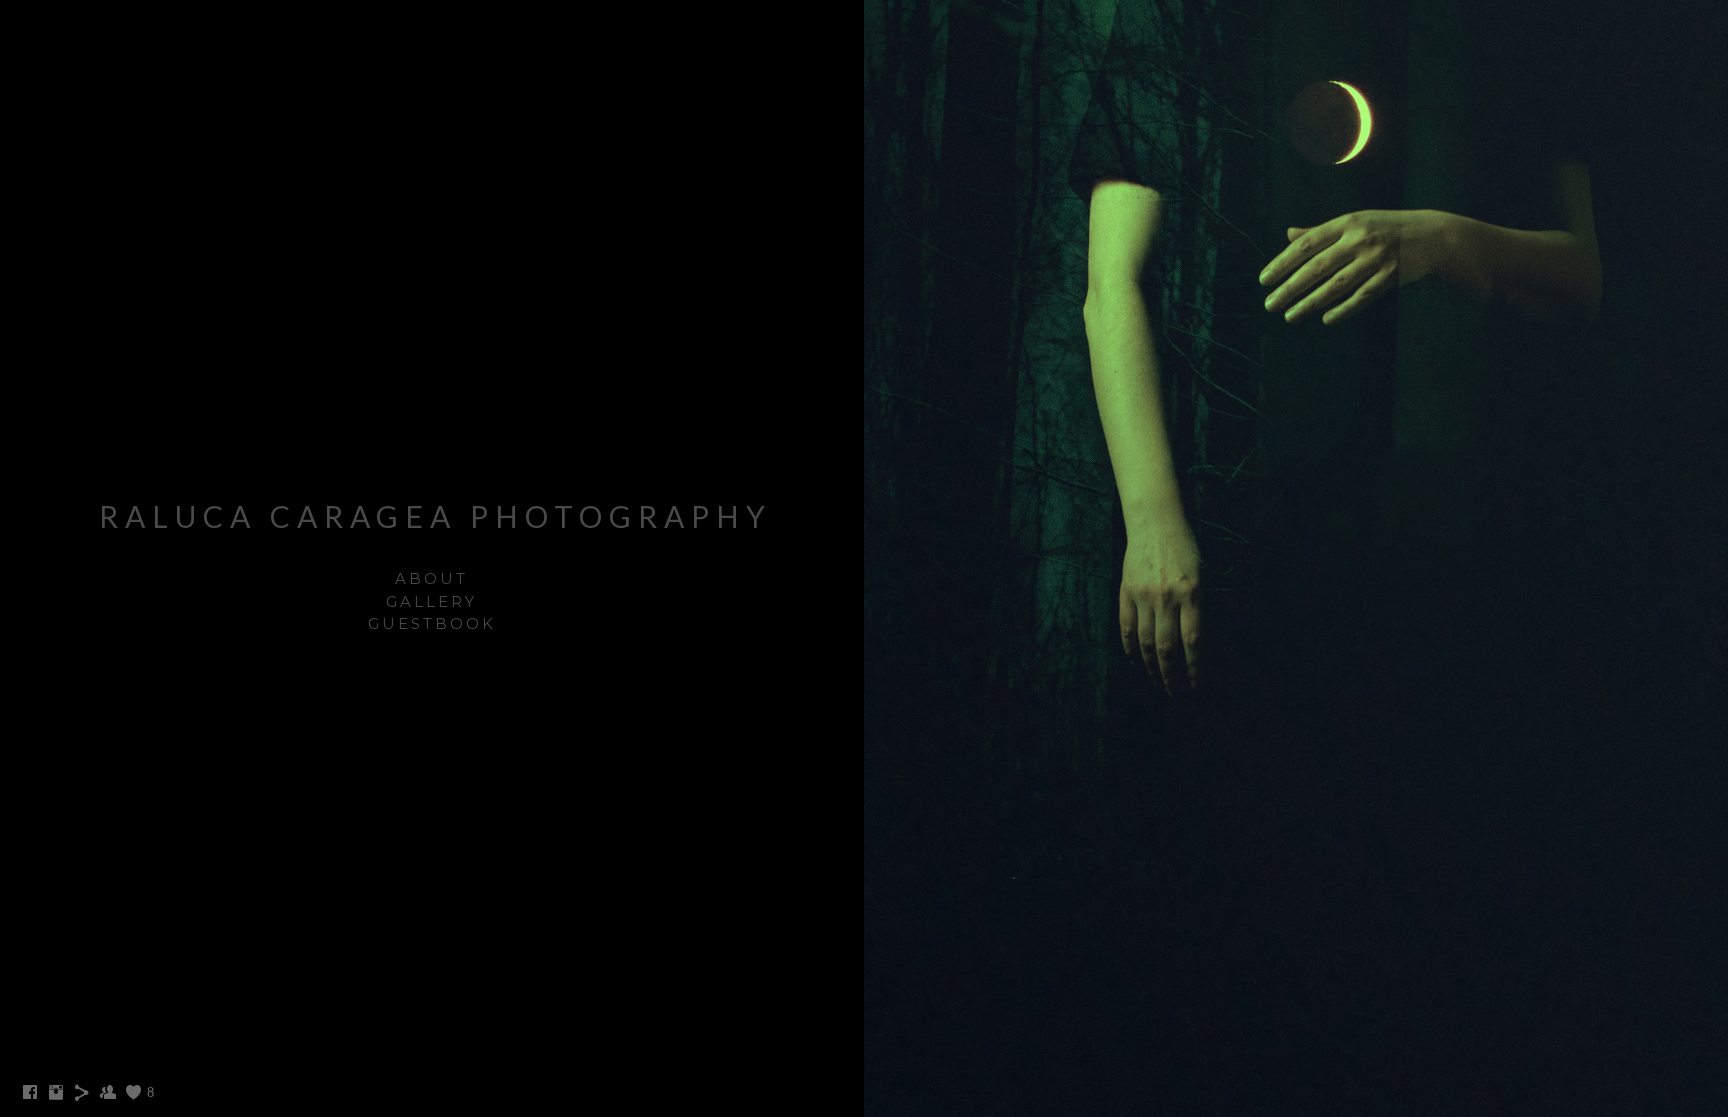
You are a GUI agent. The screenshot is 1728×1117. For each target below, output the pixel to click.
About (431, 578)
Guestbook (432, 623)
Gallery (431, 601)
